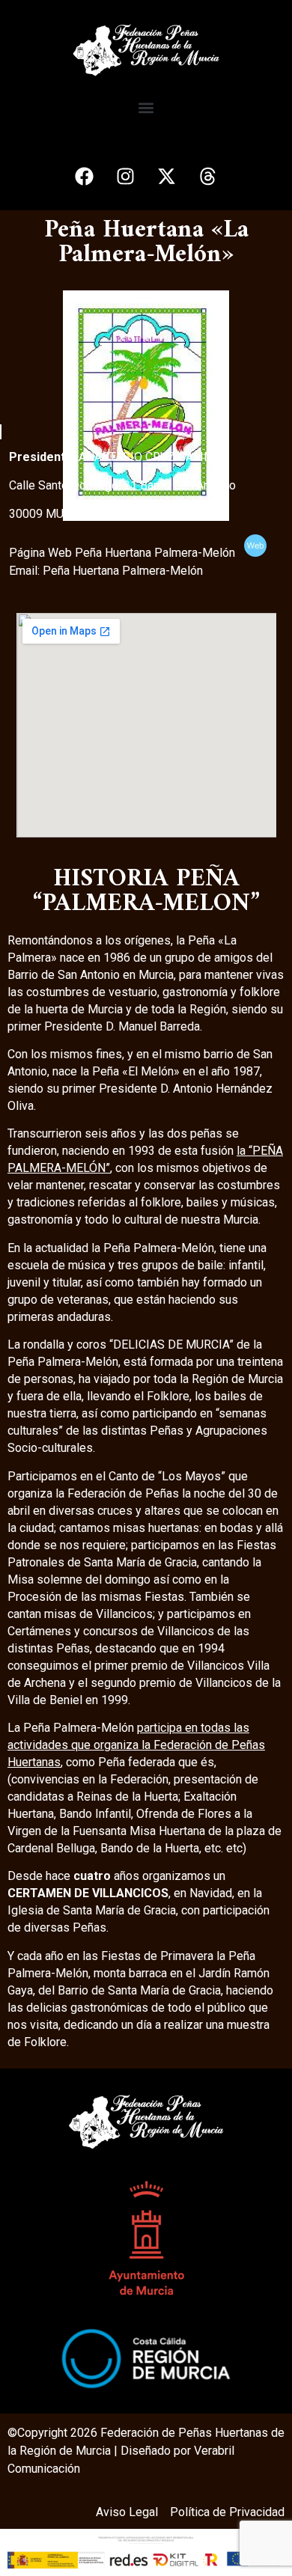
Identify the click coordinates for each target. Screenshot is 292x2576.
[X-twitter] (167, 177)
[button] (146, 108)
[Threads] (208, 177)
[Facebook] (85, 177)
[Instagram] (126, 177)
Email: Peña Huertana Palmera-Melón (109, 571)
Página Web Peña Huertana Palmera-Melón (127, 553)
